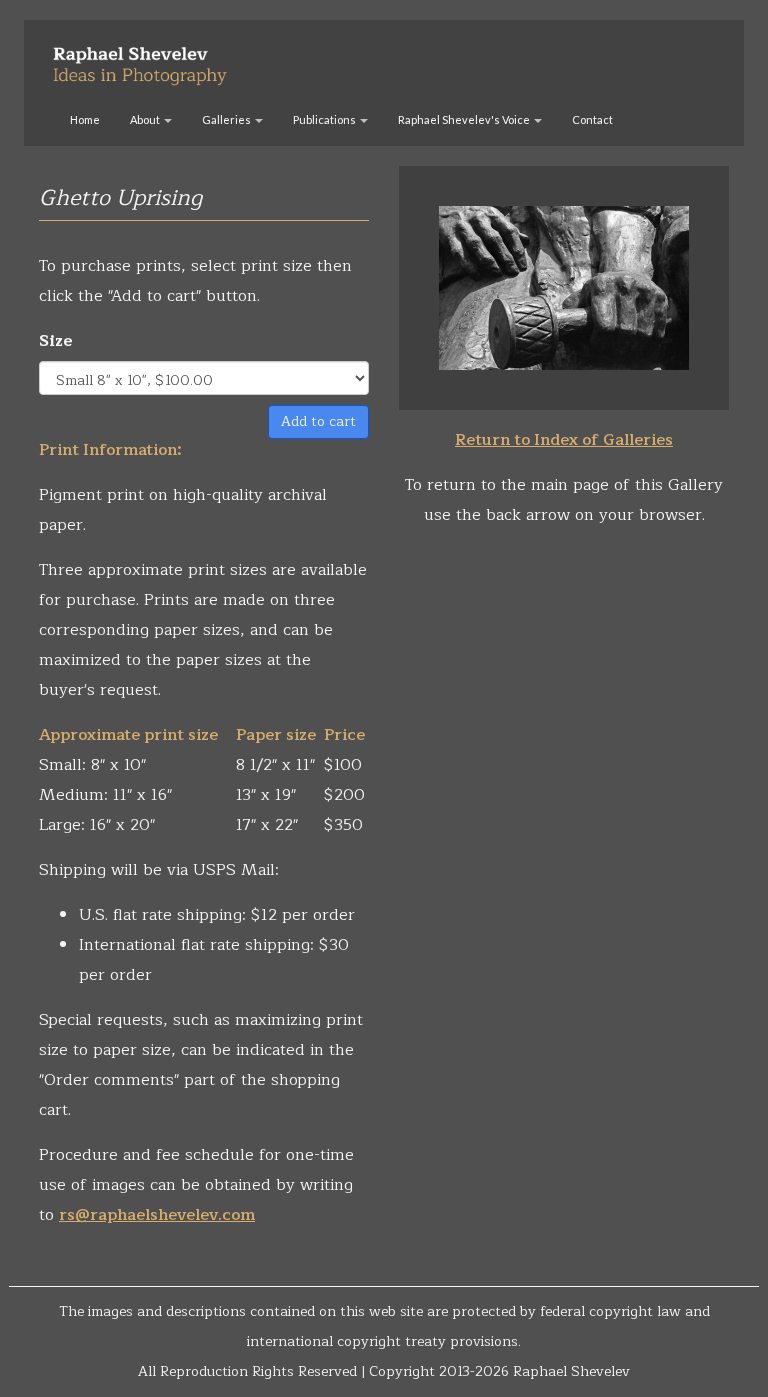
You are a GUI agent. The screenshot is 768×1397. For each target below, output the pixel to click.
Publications (325, 119)
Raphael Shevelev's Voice (465, 119)
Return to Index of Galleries (564, 440)
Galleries (227, 119)
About (146, 119)
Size (56, 341)
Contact (592, 119)
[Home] (147, 58)
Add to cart (318, 421)
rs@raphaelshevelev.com (157, 1215)
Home (85, 119)
